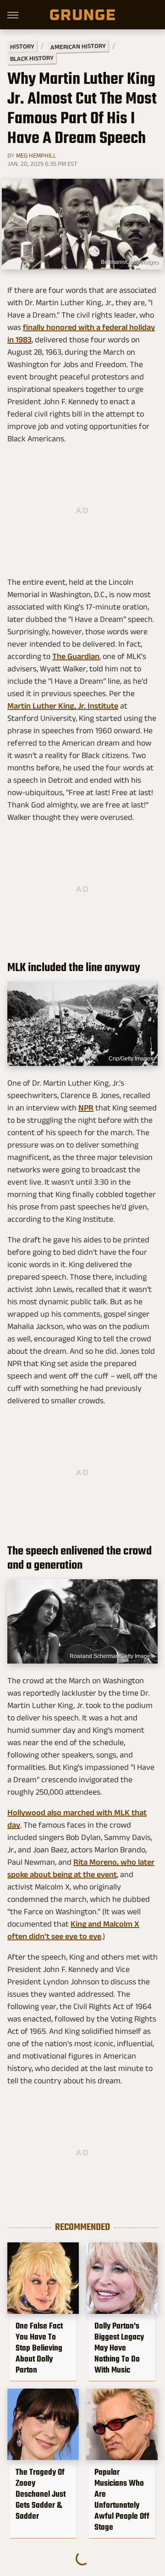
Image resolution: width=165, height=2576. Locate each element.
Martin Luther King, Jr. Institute (63, 706)
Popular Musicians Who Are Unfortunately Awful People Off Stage (122, 2499)
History (22, 46)
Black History (32, 58)
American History (78, 46)
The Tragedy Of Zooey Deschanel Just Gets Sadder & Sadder (41, 2494)
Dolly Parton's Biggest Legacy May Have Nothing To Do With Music (119, 2348)
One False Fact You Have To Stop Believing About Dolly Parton (39, 2348)
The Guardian (76, 656)
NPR (86, 1108)
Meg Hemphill (36, 155)
